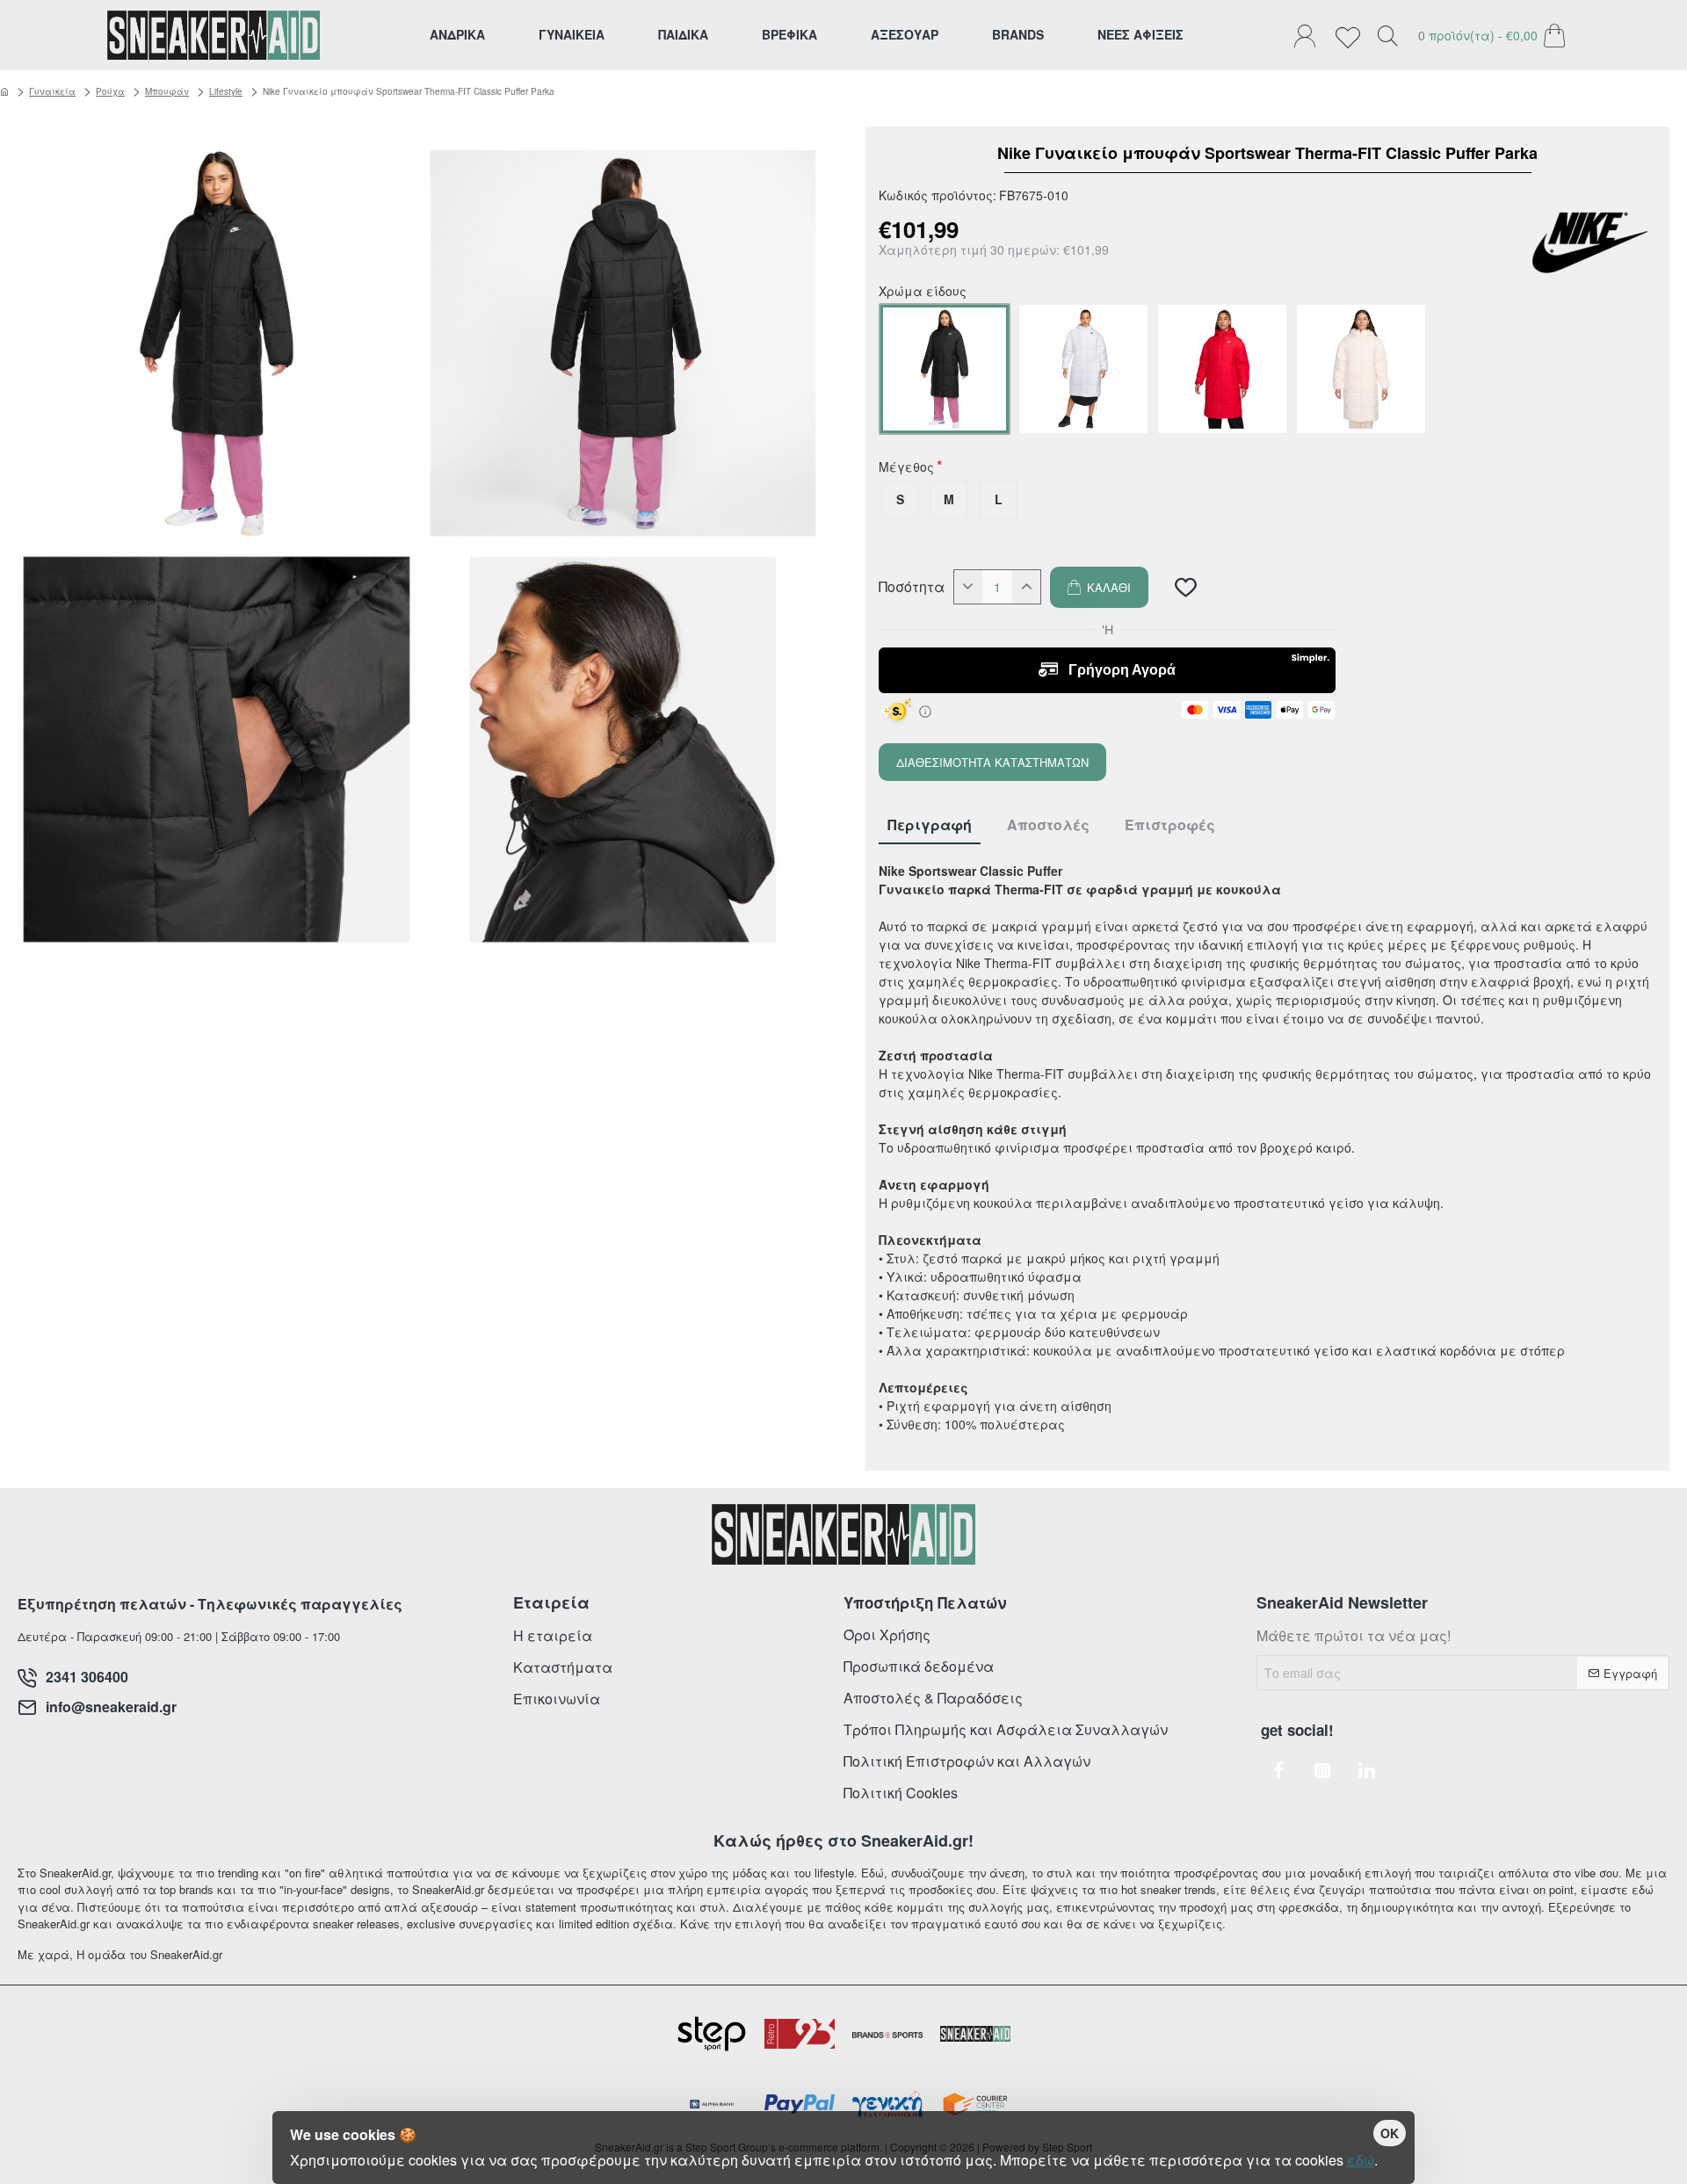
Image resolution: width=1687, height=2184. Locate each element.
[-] (968, 587)
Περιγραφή (930, 825)
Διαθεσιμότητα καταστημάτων (992, 762)
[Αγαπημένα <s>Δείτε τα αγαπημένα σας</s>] (1352, 35)
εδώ (1361, 2160)
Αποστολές (1048, 825)
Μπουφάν (167, 91)
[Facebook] (1278, 1770)
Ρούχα (110, 91)
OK (1390, 2133)
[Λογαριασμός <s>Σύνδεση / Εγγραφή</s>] (1309, 35)
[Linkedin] (1366, 1770)
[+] (1026, 587)
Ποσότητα (912, 587)
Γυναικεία (52, 91)
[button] (1099, 587)
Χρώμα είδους (923, 293)
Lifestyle (226, 91)
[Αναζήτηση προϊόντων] (1387, 35)
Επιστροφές (1170, 825)
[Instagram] (1322, 1770)
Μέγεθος (906, 468)
